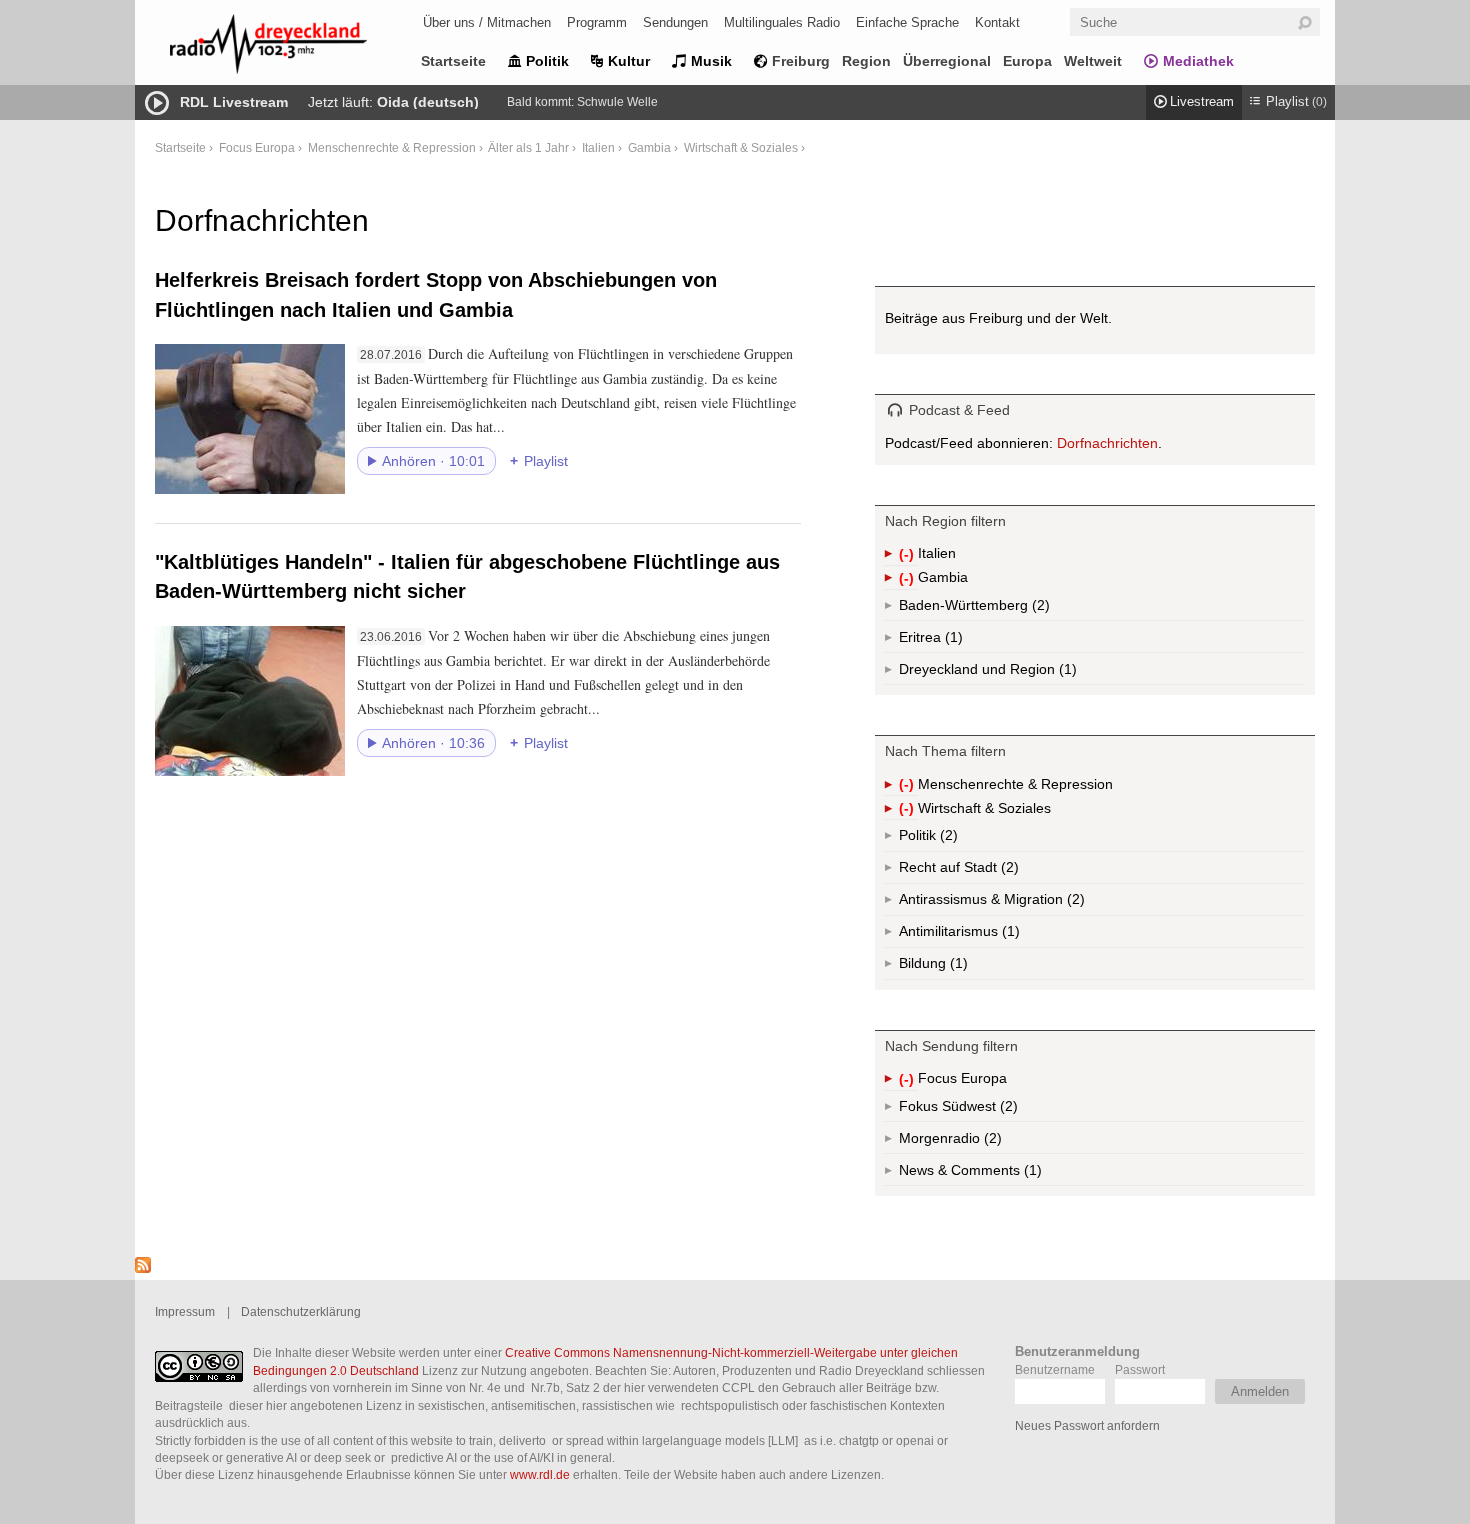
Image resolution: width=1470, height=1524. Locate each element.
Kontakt (997, 22)
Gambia (649, 147)
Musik (711, 61)
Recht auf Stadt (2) (977, 871)
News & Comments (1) (1005, 1174)
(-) (908, 555)
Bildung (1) (957, 967)
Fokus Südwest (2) (985, 1110)
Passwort (1140, 1369)
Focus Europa (257, 147)
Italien (598, 147)
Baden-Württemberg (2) (1016, 609)
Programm (597, 22)
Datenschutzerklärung (301, 1311)
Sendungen (675, 22)
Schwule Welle (617, 102)
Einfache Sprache (907, 22)
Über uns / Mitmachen (487, 22)
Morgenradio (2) (991, 1142)
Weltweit (1093, 61)
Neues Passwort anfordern (1087, 1425)
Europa (1027, 61)
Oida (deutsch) (428, 102)
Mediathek (1198, 61)
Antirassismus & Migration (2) (1036, 903)
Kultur (629, 61)
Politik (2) (947, 839)
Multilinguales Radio (782, 22)
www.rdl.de (540, 1474)
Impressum (185, 1311)
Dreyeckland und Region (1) (1027, 673)
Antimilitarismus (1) (1009, 935)
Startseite (453, 61)
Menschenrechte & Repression (392, 147)
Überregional (947, 61)
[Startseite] (295, 47)
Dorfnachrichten (1107, 443)
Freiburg (801, 61)
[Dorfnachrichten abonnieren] (143, 1268)
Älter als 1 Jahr (528, 147)
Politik (547, 61)
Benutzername (1055, 1369)
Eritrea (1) (952, 641)
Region (866, 61)
